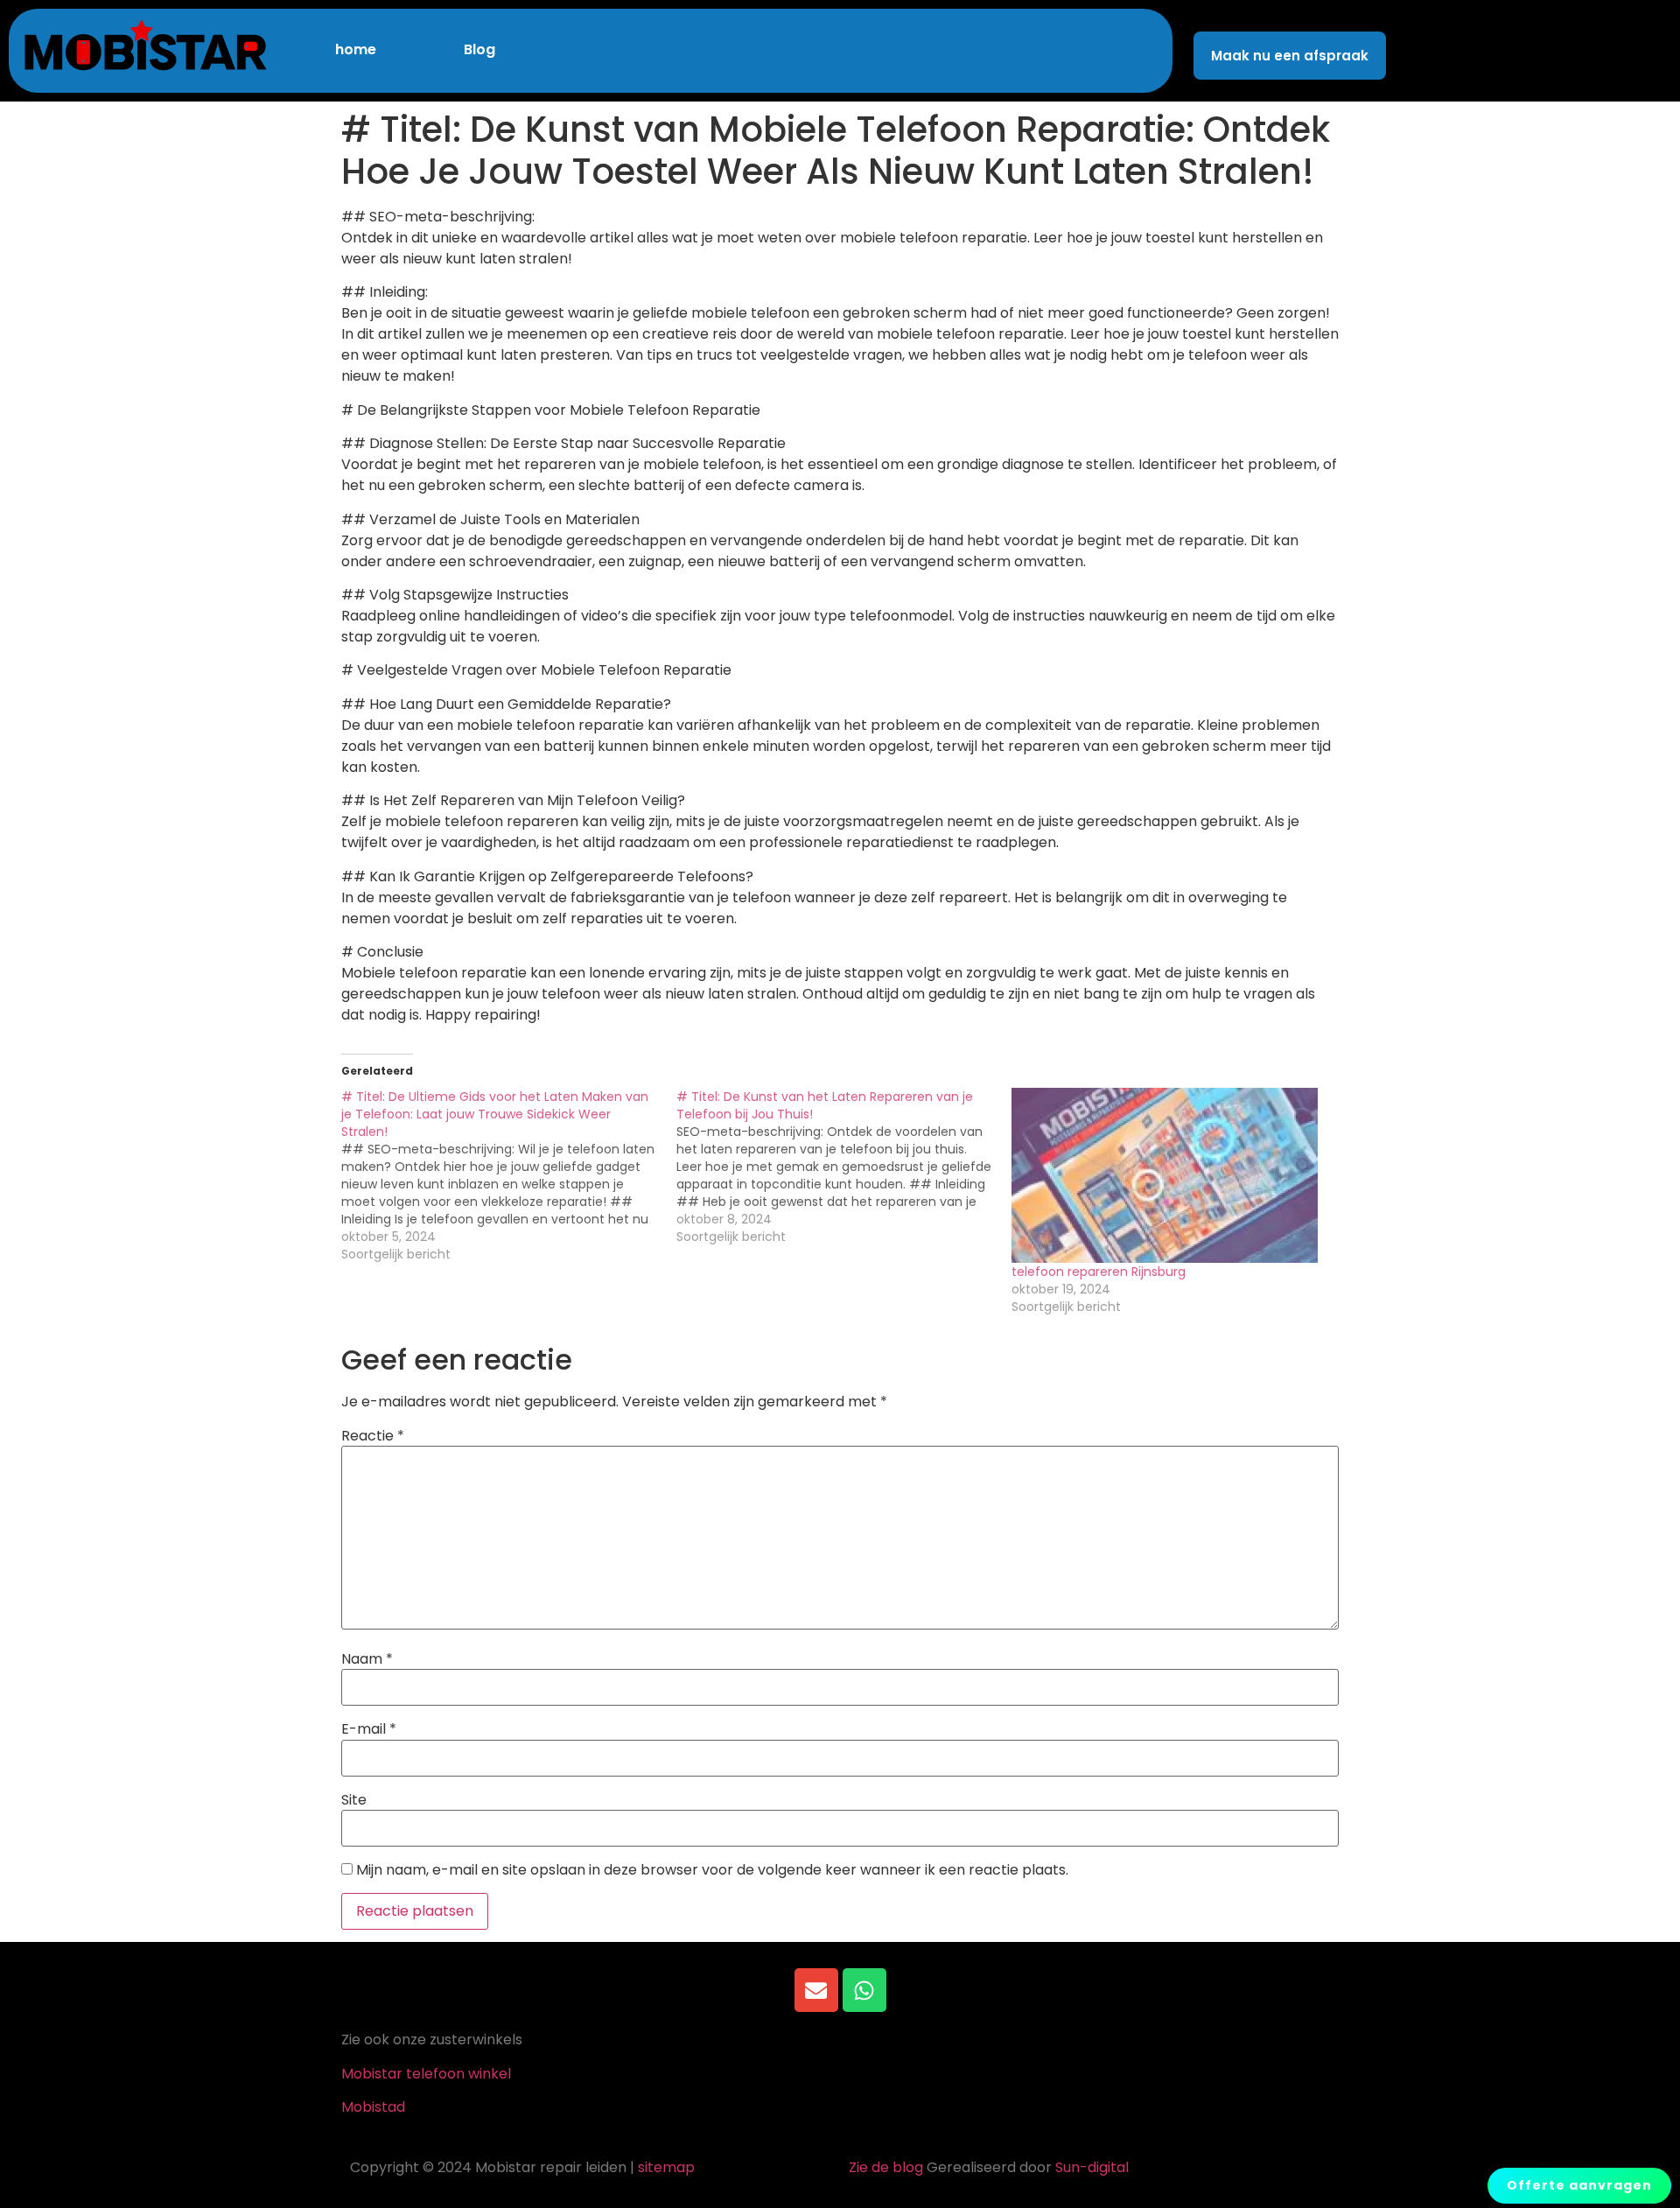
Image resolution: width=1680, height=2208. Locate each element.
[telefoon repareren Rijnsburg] (1170, 1175)
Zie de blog (886, 2167)
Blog (479, 49)
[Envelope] (816, 1990)
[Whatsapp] (864, 1990)
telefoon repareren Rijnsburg (1099, 1272)
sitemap (666, 2167)
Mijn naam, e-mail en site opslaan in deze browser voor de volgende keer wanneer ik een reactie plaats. (712, 1870)
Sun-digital (1092, 2167)
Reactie (373, 1436)
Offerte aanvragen (1579, 2185)
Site (354, 1800)
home (356, 49)
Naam (367, 1659)
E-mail (369, 1729)
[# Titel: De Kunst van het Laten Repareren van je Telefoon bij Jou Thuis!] (844, 1167)
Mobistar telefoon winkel (426, 2074)
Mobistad (373, 2107)
